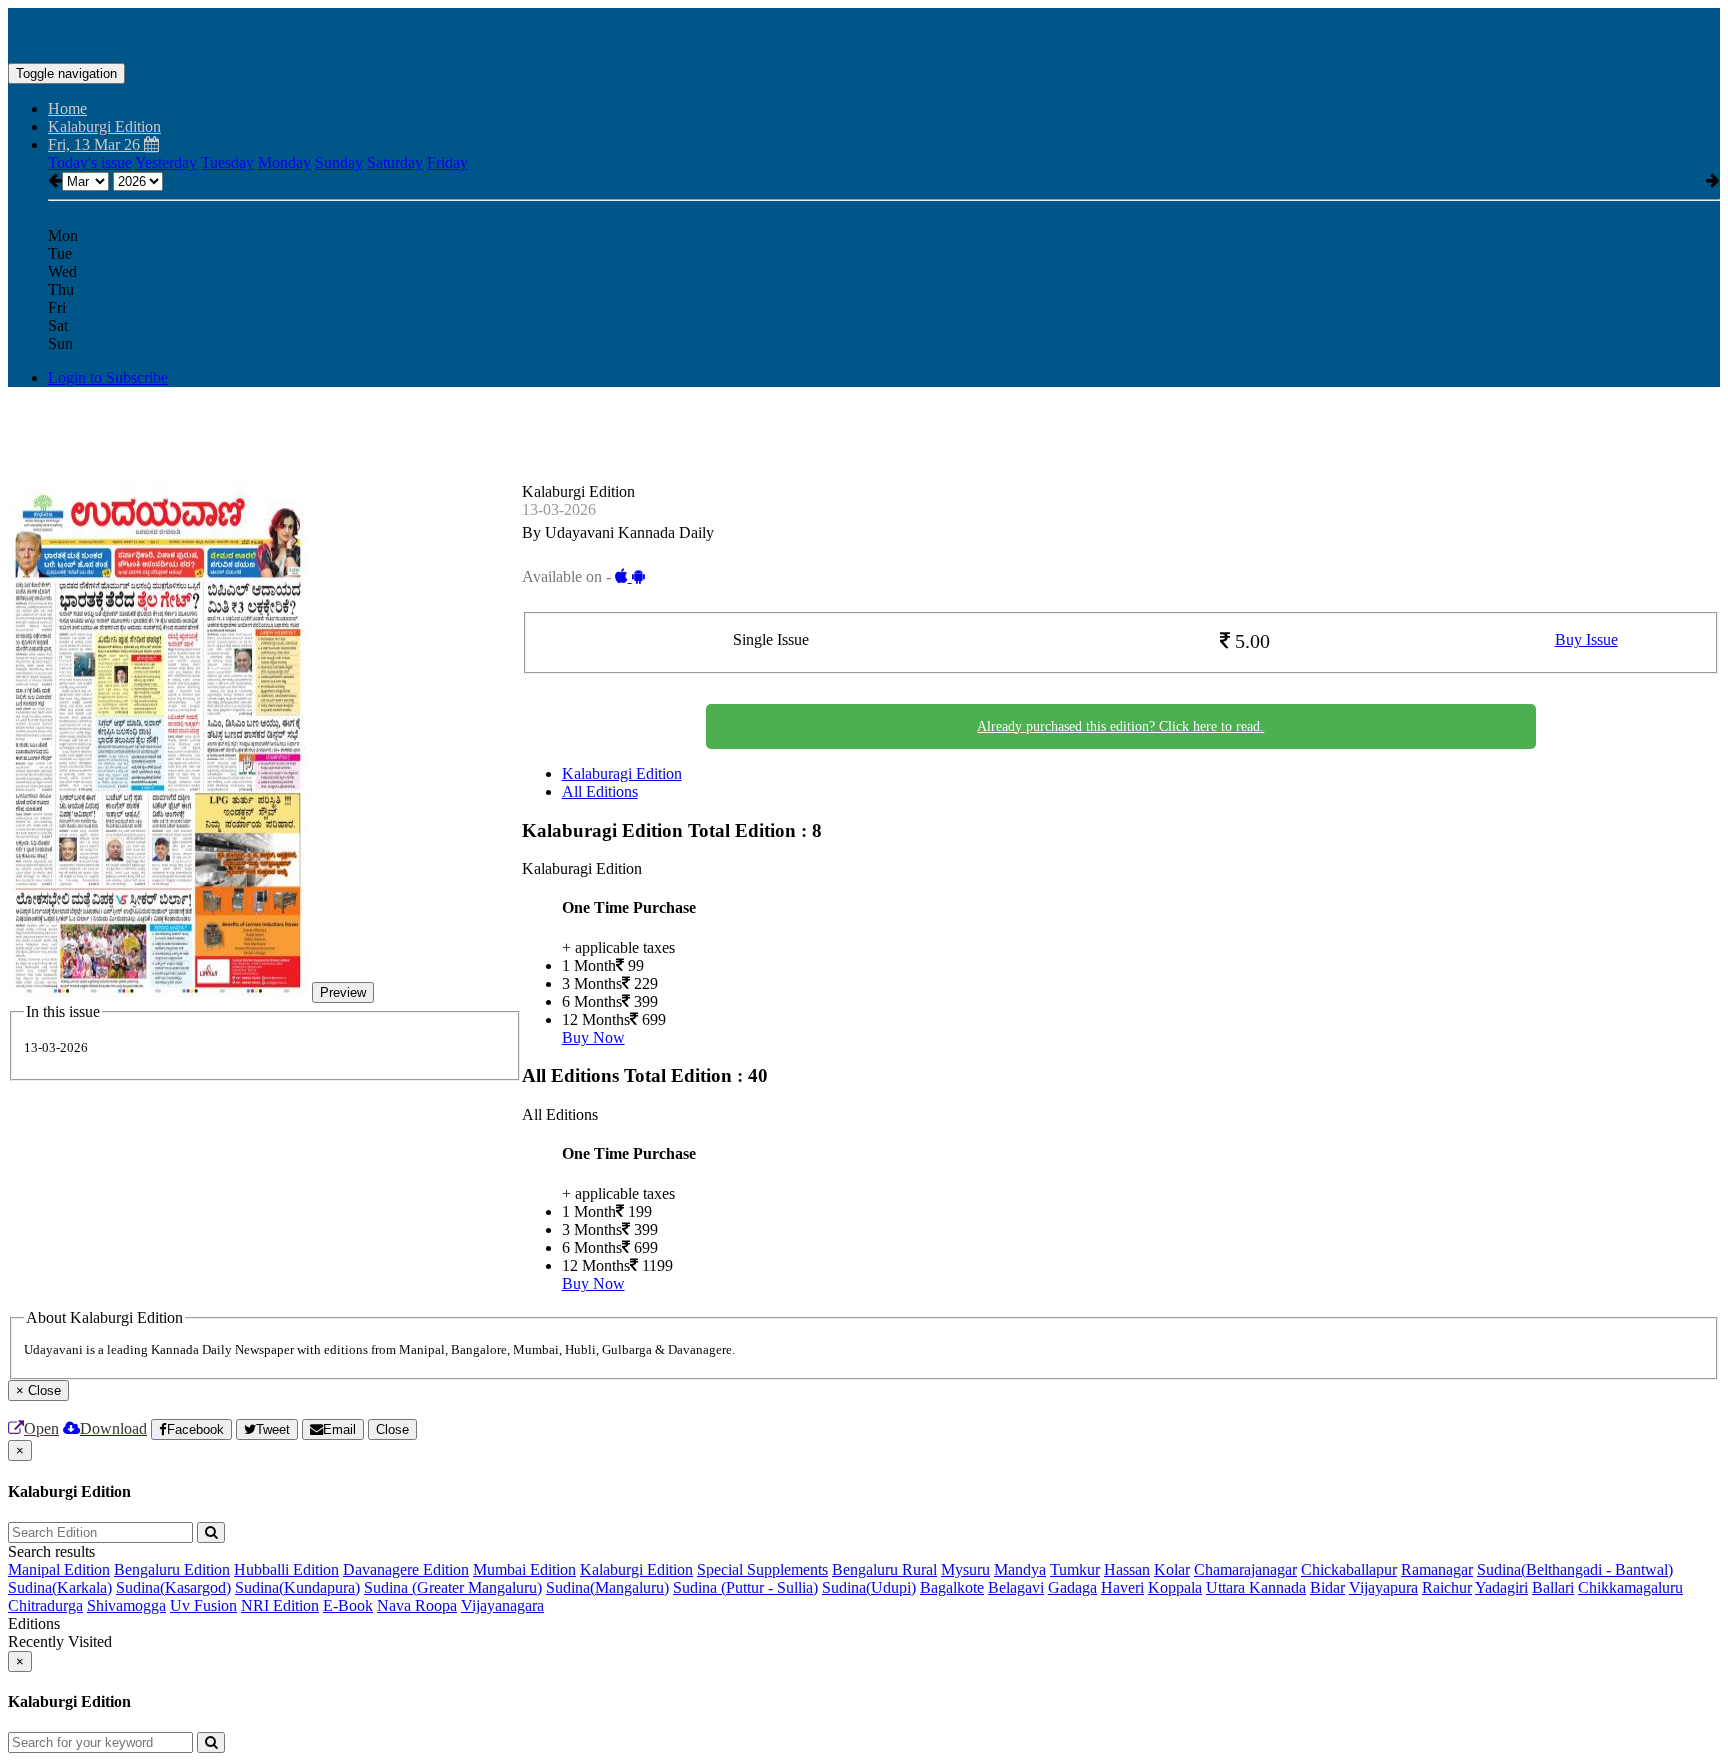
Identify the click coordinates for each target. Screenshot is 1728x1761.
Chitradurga (45, 1605)
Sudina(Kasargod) (173, 1587)
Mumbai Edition (524, 1569)
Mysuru (965, 1569)
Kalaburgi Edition (636, 1569)
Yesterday (166, 162)
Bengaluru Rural (884, 1569)
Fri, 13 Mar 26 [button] (96, 144)
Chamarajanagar (1245, 1569)
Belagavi (1016, 1587)
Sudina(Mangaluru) (607, 1587)
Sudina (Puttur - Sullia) (745, 1587)
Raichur (1447, 1587)
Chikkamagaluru (1630, 1587)
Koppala (1175, 1587)
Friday (447, 162)
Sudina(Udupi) (869, 1587)
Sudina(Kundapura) (297, 1587)
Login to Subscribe (108, 377)
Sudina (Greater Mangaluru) (453, 1587)
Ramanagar (1437, 1569)
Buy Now (593, 1037)
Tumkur (1075, 1569)
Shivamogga (126, 1605)
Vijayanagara (502, 1605)
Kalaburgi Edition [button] (104, 126)
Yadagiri (1501, 1587)
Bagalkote (952, 1587)
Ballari (1553, 1587)
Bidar (1327, 1587)
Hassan (1127, 1569)
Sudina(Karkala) (60, 1587)
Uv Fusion (203, 1605)
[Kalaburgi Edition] (864, 33)
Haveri (1122, 1587)
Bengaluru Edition (172, 1569)
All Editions (600, 791)
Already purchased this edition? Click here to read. (1120, 726)
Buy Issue (1586, 639)
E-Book (348, 1605)
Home (67, 108)
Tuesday (227, 162)
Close (392, 1429)
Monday (284, 162)
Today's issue (90, 162)
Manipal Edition (59, 1569)
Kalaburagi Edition (622, 773)
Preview (343, 992)
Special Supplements (762, 1569)
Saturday (395, 162)
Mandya (1020, 1569)
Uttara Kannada (1256, 1587)
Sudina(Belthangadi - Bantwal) (1575, 1569)
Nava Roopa (417, 1605)
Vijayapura (1383, 1587)
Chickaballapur (1349, 1569)
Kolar (1172, 1569)
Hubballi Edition (286, 1569)
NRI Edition (280, 1605)
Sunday (339, 162)
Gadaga (1072, 1587)
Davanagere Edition (406, 1569)
